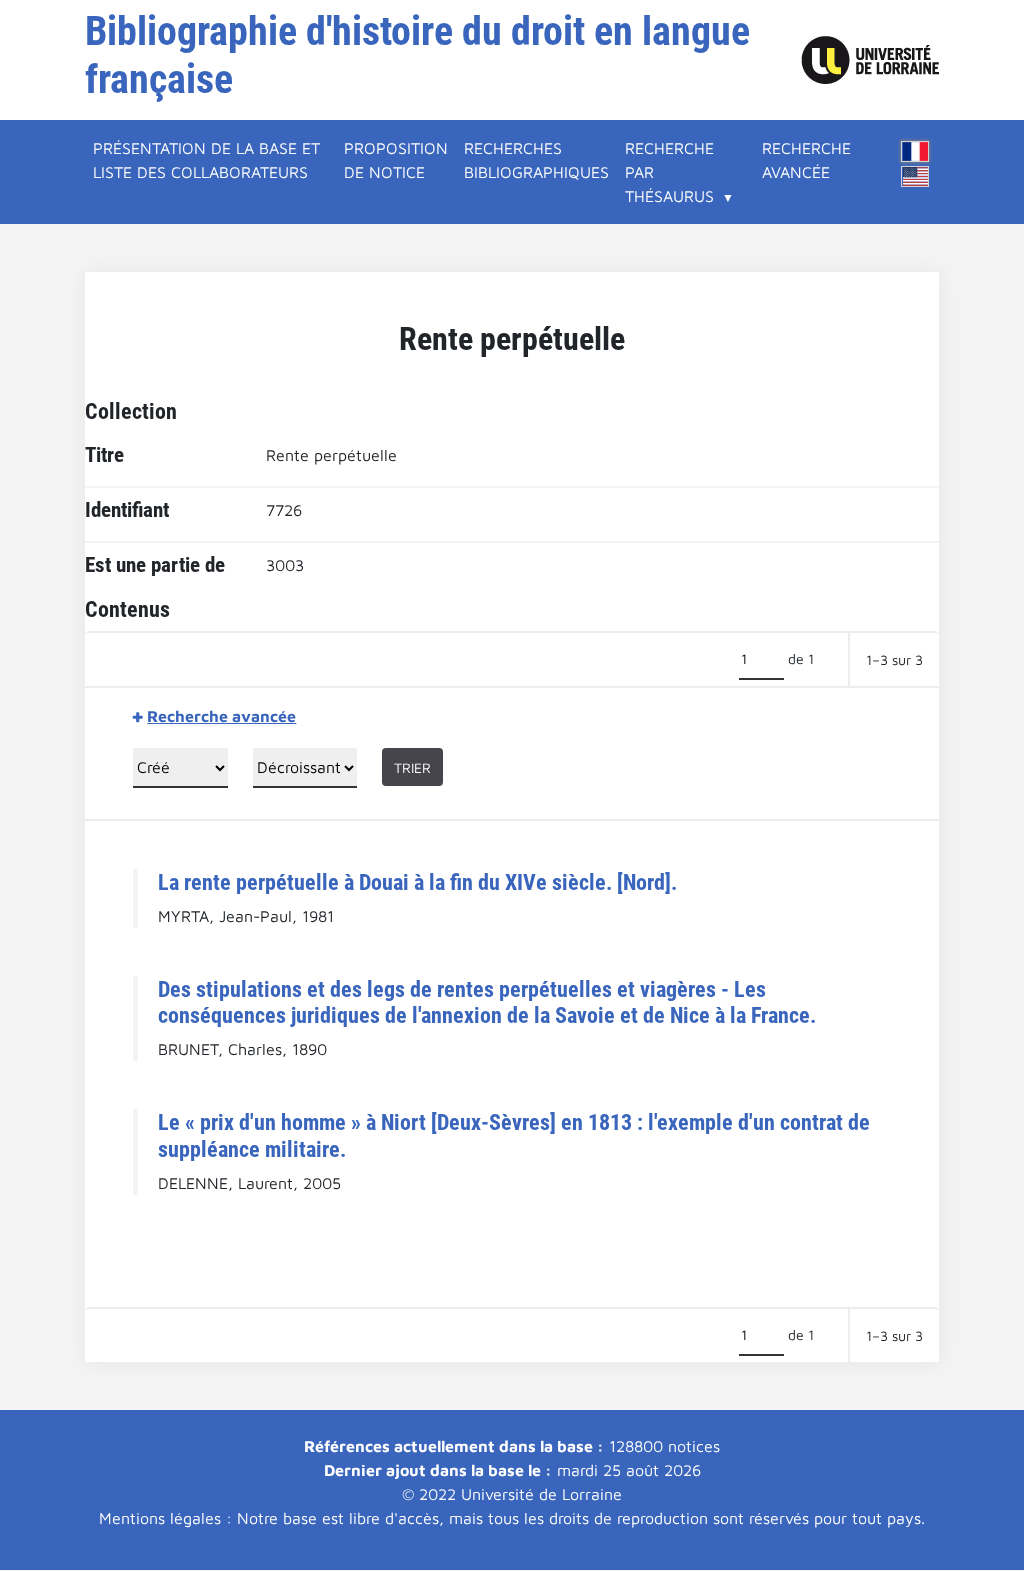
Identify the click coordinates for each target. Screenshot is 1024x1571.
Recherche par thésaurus (669, 172)
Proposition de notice (396, 160)
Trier (412, 767)
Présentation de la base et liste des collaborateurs (206, 160)
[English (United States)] (915, 176)
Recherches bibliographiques (536, 160)
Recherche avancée (806, 160)
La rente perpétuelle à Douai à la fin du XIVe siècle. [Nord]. (417, 882)
